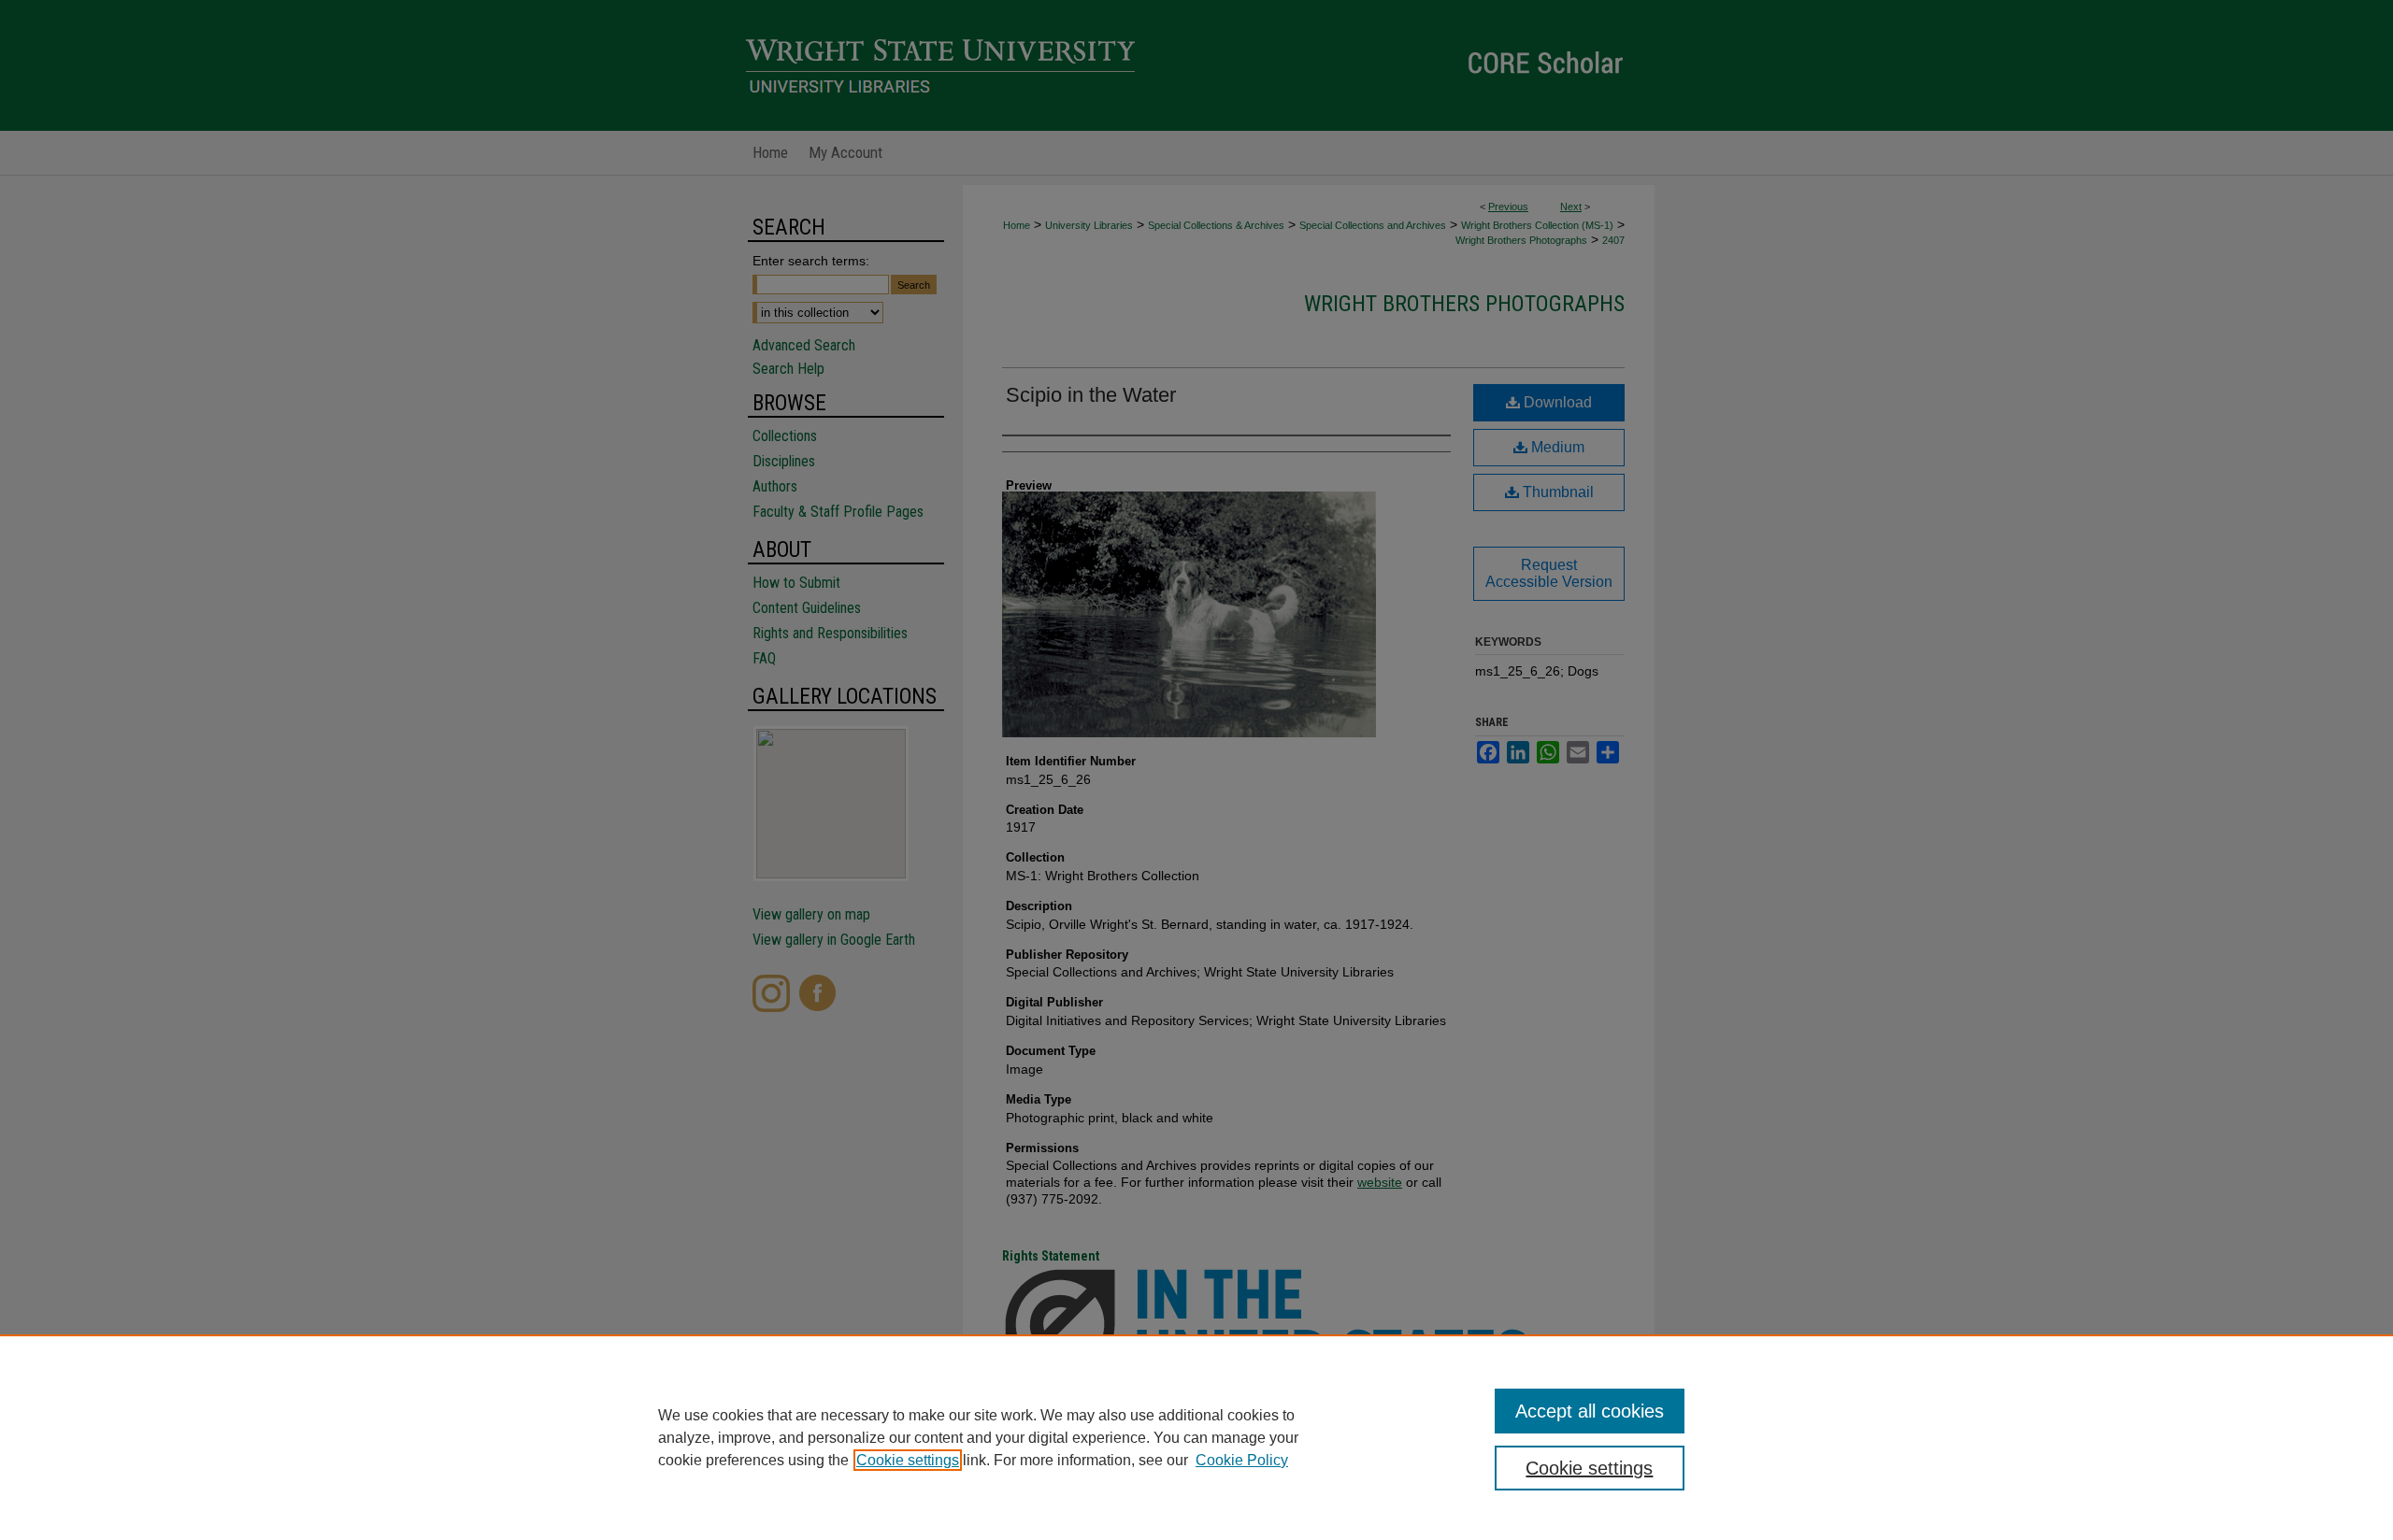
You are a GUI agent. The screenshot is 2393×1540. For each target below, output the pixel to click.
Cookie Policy (1242, 1460)
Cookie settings (908, 1460)
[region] (1196, 1437)
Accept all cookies (1590, 1411)
